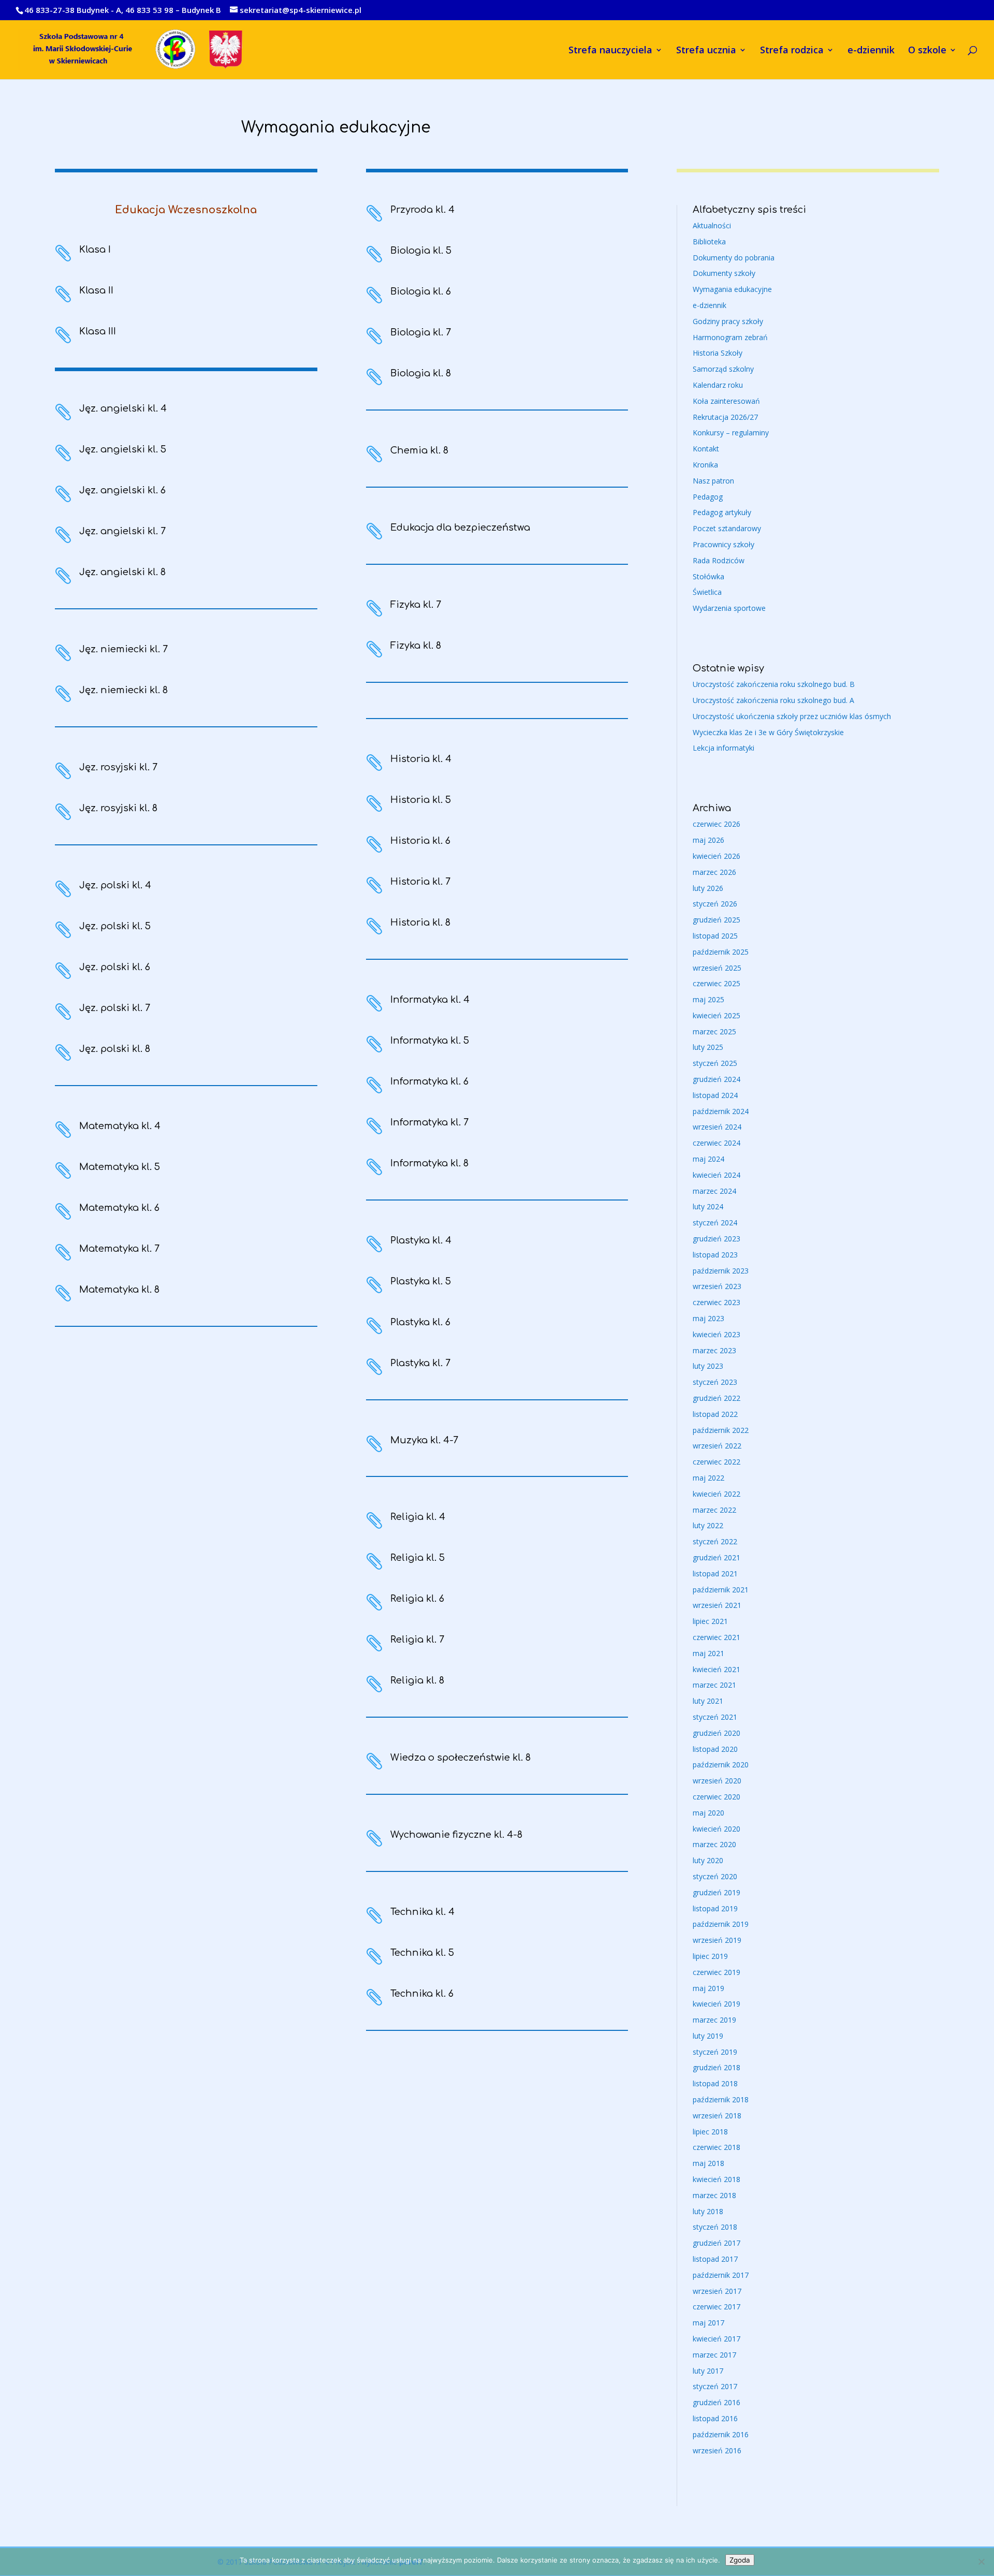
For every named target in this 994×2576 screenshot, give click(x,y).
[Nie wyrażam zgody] (981, 2562)
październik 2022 (721, 1430)
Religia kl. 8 (417, 1680)
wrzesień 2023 (717, 1286)
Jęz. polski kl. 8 (115, 1049)
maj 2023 (708, 1318)
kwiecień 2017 (717, 2339)
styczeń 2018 (715, 2227)
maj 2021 (708, 1653)
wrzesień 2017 (717, 2291)
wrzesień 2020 (717, 1781)
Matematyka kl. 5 (120, 1167)
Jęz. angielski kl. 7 (122, 531)
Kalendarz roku (718, 385)
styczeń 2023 (715, 1382)
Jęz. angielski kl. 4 (123, 408)
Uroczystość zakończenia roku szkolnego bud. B (774, 684)
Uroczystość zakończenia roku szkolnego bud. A (773, 700)
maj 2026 (708, 840)
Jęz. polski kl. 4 (115, 885)
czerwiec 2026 (717, 824)
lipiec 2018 (710, 2132)
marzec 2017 (714, 2355)
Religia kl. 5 (418, 1558)
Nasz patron (713, 481)
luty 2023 (708, 1366)
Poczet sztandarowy (727, 528)
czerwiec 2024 (717, 1143)
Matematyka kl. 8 (119, 1290)
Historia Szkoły (718, 353)
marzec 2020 (714, 1844)
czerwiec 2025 (717, 983)
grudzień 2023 (717, 1239)
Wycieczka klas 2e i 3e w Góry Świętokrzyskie (768, 732)
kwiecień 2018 (717, 2179)
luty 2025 (708, 1047)
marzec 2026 (714, 872)
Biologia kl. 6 (421, 291)
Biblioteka (709, 242)
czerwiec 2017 (717, 2307)
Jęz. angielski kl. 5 (123, 449)
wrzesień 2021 (717, 1605)
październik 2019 (721, 1924)
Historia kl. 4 (421, 759)
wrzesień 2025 (717, 968)
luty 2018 (708, 2211)
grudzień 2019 (717, 1892)
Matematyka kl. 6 (119, 1208)
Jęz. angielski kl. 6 (122, 490)
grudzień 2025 (717, 920)
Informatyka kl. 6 (429, 1081)
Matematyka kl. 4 (120, 1126)
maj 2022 (708, 1478)
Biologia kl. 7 (421, 332)
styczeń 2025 (715, 1063)
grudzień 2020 (717, 1733)
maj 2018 (708, 2163)
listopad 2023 (715, 1255)
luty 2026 (708, 888)
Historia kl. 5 (421, 800)
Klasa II (96, 290)
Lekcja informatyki (723, 748)
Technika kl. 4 (422, 1912)
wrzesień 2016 (717, 2450)
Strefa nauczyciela (610, 51)
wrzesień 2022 (717, 1446)
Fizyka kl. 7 (416, 605)
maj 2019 (708, 1988)
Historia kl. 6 (420, 841)
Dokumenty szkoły (724, 273)
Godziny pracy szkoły (728, 321)
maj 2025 (708, 999)
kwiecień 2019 (717, 2004)
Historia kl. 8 (420, 923)
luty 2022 (708, 1525)
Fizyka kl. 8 (416, 646)
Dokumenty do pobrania (734, 258)
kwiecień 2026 (717, 856)
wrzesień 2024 (717, 1127)
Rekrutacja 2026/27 (725, 417)
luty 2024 (708, 1206)
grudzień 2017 (717, 2243)
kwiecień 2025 (717, 1015)
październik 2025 (721, 952)
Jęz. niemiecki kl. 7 (123, 649)
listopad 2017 (715, 2259)
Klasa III (98, 331)
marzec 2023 (714, 1350)
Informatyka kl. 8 (429, 1163)
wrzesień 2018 (717, 2116)
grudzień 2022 (717, 1398)
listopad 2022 (715, 1414)
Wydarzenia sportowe (729, 608)
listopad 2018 (715, 2083)
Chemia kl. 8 (419, 450)
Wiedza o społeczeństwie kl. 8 (461, 1758)
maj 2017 (708, 2323)
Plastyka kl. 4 (421, 1240)
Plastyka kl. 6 (420, 1322)
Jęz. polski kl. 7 (115, 1008)
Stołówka (708, 576)
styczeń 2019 (715, 2052)
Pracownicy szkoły (723, 544)
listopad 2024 (715, 1095)
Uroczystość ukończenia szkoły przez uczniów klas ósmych (792, 716)
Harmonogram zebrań (730, 337)
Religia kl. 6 (417, 1599)
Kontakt (706, 449)
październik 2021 (721, 1590)
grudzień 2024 (717, 1079)
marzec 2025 (714, 1031)
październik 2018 (721, 2099)
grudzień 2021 (717, 1557)
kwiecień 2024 (717, 1175)
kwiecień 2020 (717, 1829)
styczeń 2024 (715, 1223)
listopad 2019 (715, 1908)
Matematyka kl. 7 (119, 1249)
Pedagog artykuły (722, 512)
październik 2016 (721, 2434)
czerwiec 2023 (717, 1302)
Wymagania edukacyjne (732, 289)
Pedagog (708, 497)
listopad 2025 (715, 936)
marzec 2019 (714, 2020)
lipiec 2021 (710, 1621)
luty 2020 (708, 1860)
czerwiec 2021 (717, 1637)
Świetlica (707, 592)
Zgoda (740, 2560)
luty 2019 (708, 2036)
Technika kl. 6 (422, 1994)
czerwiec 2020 (717, 1797)
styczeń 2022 (715, 1541)
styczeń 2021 (715, 1717)
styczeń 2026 (715, 904)
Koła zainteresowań (726, 401)
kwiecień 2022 (717, 1494)
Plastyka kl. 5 (421, 1281)
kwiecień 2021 (717, 1669)
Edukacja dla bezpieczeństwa (460, 528)
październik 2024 (721, 1111)
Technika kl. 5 (422, 1953)
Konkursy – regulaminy (731, 433)
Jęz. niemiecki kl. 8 (123, 690)
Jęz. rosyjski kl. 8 (118, 808)
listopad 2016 (715, 2418)
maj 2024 (708, 1159)
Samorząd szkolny (723, 369)
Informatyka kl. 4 (430, 1000)
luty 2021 (708, 1701)
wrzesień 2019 (717, 1940)
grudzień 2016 (717, 2402)
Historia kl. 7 (420, 882)
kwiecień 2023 (717, 1334)
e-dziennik (871, 51)
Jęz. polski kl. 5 (115, 926)
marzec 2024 (714, 1191)
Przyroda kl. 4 (422, 210)
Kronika (705, 465)
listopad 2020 (715, 1749)
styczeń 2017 (715, 2386)
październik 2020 (721, 1765)
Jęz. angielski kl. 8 (122, 572)
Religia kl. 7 (417, 1640)
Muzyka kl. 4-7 (424, 1440)
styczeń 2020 (715, 1876)
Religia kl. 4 (418, 1517)
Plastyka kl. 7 (420, 1363)
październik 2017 (721, 2275)
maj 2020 (708, 1813)
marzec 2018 (714, 2195)
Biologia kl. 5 (421, 251)
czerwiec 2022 (717, 1462)
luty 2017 (708, 2371)
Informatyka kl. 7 (429, 1122)
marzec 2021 (714, 1685)
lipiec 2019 (710, 1956)
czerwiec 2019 (717, 1972)
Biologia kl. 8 (421, 373)
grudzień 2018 (717, 2067)
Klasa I (95, 250)
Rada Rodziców (719, 560)
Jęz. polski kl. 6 (115, 967)
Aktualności (712, 225)
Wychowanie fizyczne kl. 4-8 (456, 1835)
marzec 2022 (714, 1510)
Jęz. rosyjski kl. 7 (118, 767)
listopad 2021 (715, 1574)
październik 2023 (721, 1271)
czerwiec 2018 (717, 2147)
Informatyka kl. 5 (430, 1041)
